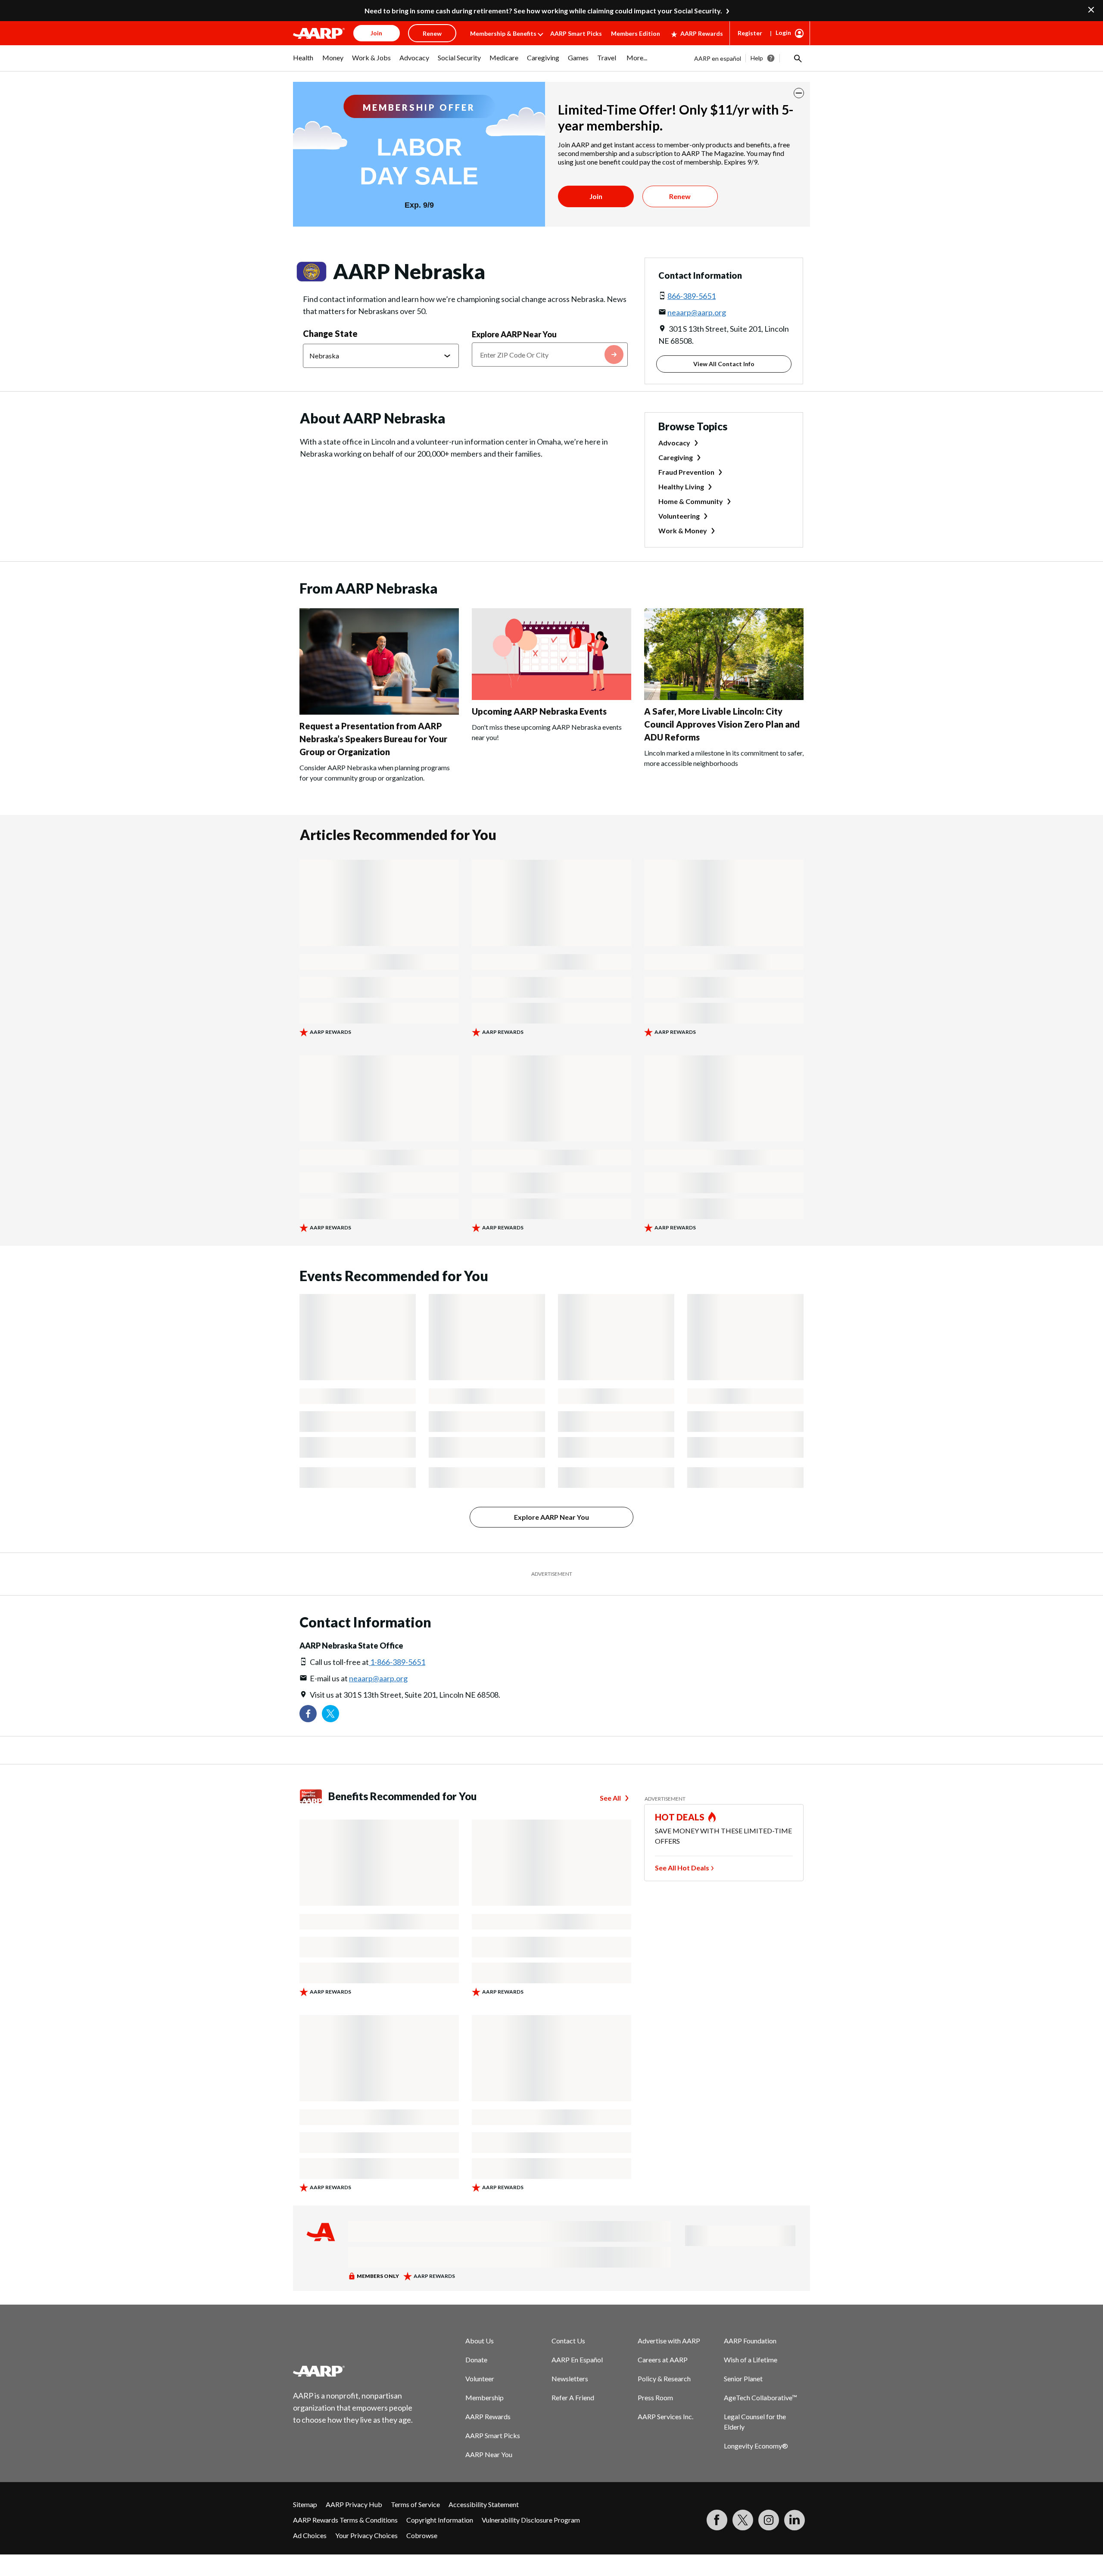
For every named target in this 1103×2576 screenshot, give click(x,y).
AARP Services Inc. (665, 2416)
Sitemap (305, 2504)
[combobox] (550, 355)
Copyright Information (440, 2520)
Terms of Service (415, 2504)
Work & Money (683, 530)
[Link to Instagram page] (769, 2520)
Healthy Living (681, 487)
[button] (797, 58)
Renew (680, 196)
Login (783, 33)
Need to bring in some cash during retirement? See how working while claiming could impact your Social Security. (543, 11)
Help (757, 58)
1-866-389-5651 (397, 1662)
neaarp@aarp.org (697, 312)
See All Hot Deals (682, 1868)
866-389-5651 (692, 296)
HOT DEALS (680, 1817)
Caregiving (676, 457)
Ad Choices (310, 2535)
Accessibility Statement (484, 2504)
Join (596, 196)
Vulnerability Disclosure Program (531, 2520)
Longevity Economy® (756, 2446)
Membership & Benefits (503, 33)
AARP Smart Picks (576, 33)
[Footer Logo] (353, 2371)
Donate (476, 2360)
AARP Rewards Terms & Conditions (345, 2520)
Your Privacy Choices (366, 2535)
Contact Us (568, 2341)
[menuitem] (303, 62)
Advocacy (674, 443)
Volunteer (480, 2378)
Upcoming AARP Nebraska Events (539, 711)
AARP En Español (577, 2360)
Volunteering (679, 516)
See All (610, 1798)
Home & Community (691, 501)
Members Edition (636, 33)
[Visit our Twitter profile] (330, 1714)
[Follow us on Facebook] (308, 1714)
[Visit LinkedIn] (795, 2520)
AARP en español (718, 58)
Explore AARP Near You (514, 334)
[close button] (799, 93)
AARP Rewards (702, 33)
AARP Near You (489, 2454)
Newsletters (570, 2378)
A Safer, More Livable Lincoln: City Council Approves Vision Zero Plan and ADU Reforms (722, 724)
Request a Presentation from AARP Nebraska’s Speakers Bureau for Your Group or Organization (373, 739)
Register (750, 33)
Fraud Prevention (686, 472)
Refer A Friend (573, 2397)
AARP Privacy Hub (354, 2504)
